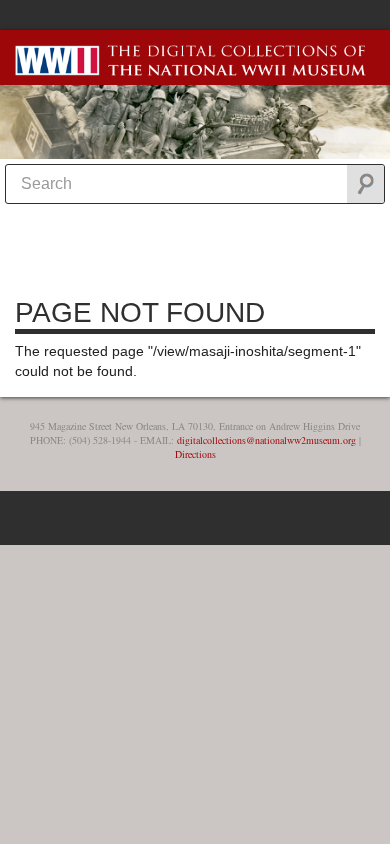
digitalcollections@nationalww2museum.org (266, 440)
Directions (195, 454)
